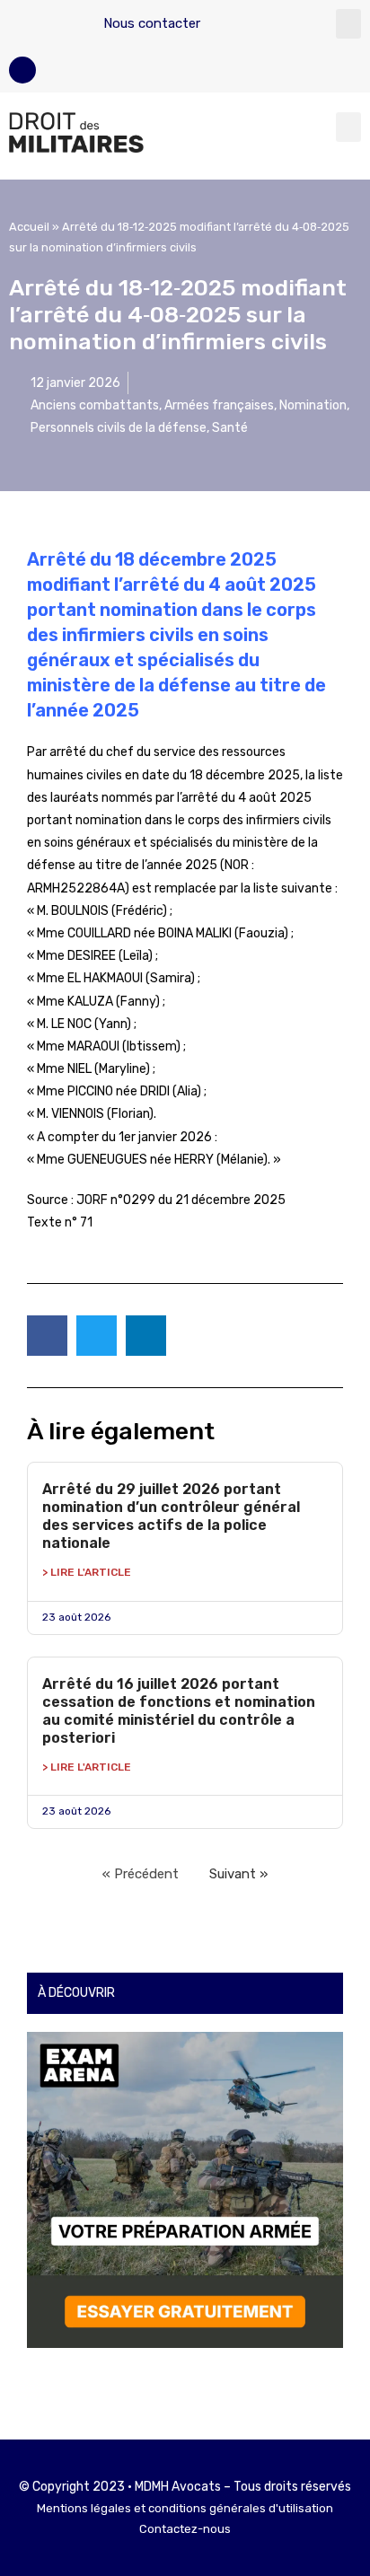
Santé (230, 428)
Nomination (313, 405)
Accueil (29, 227)
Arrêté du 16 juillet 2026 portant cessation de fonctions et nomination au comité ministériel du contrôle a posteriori (179, 1711)
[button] (348, 24)
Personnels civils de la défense (119, 428)
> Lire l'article (87, 1572)
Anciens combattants (95, 405)
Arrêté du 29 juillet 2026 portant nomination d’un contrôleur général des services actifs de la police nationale (171, 1516)
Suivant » (238, 1874)
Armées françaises (219, 405)
